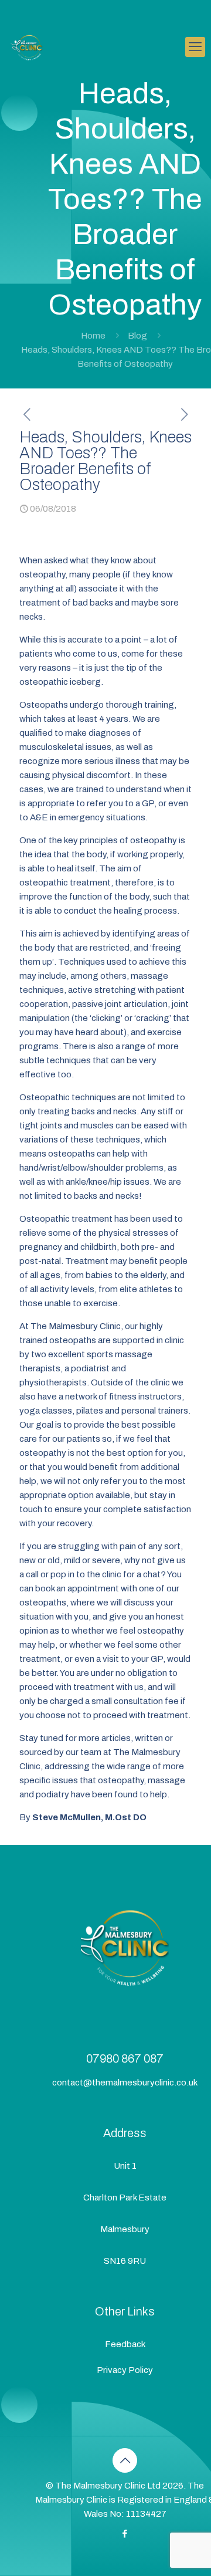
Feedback (125, 2344)
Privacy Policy (125, 2370)
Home (93, 336)
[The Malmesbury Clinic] (28, 47)
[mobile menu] (195, 47)
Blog (137, 336)
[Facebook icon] (125, 2534)
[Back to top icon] (125, 2460)
